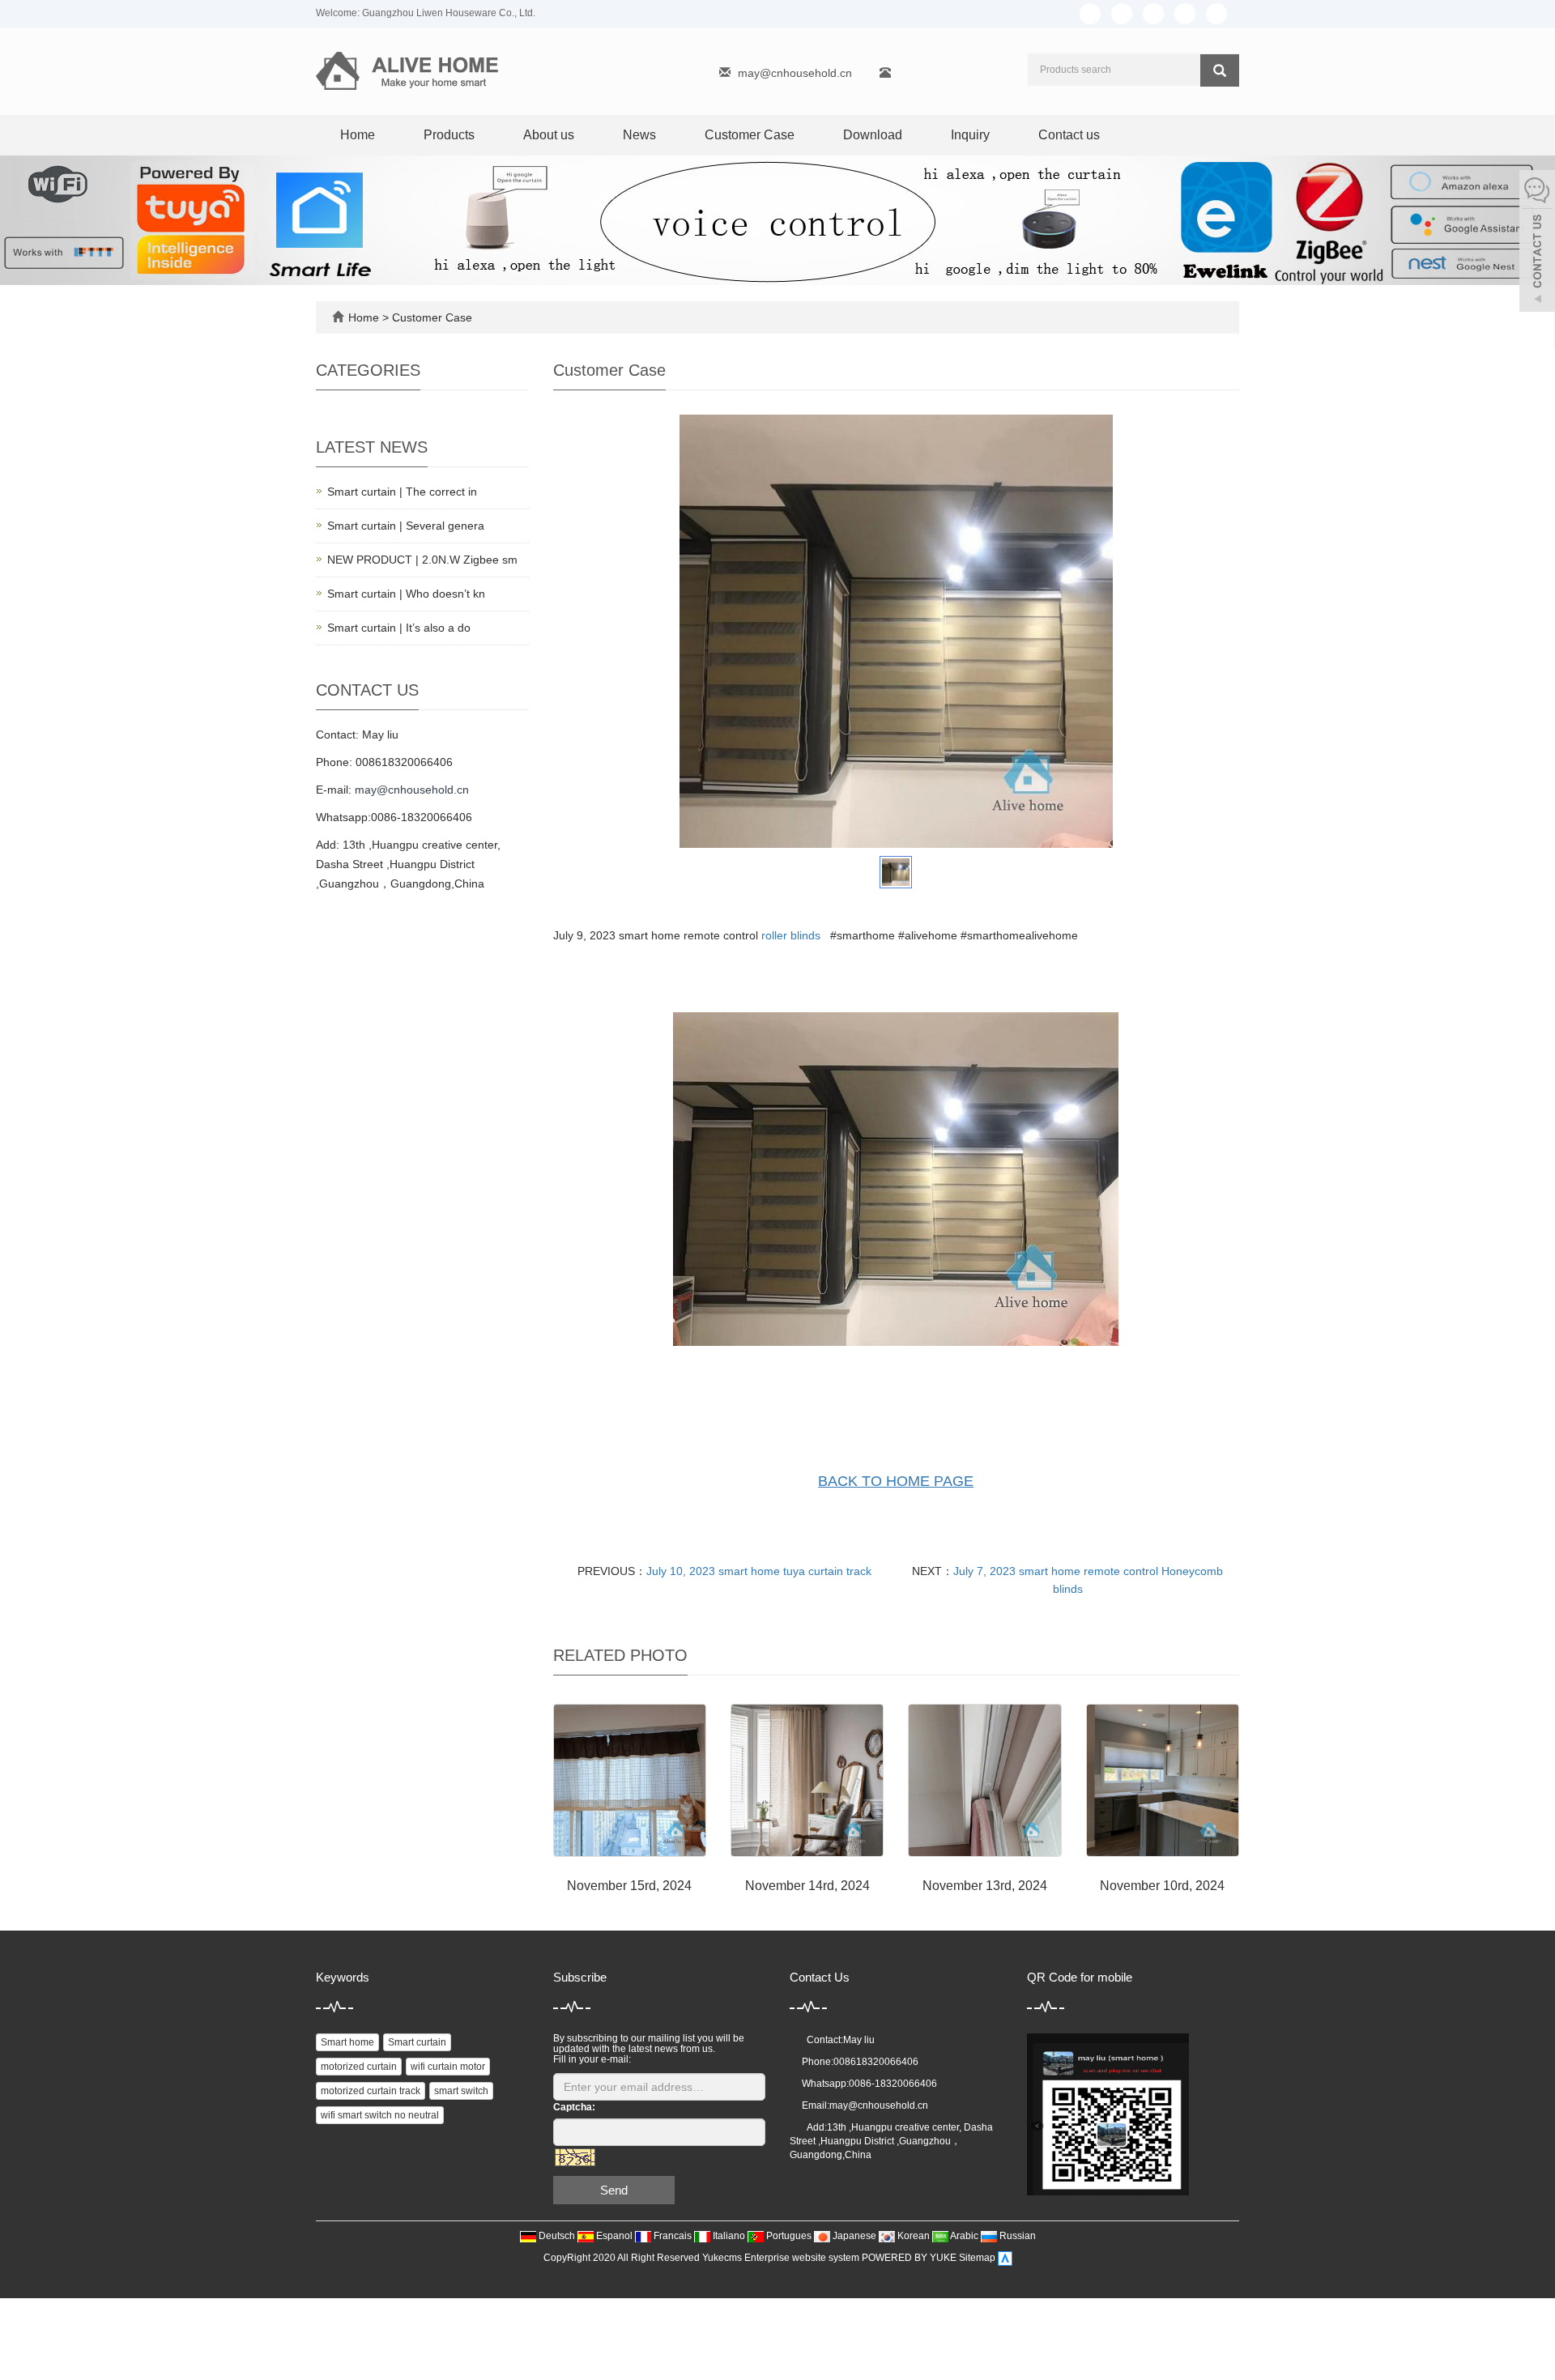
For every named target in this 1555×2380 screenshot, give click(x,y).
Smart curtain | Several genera (406, 526)
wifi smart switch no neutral (380, 2115)
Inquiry (970, 135)
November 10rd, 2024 (1162, 1886)
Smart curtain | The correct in (402, 492)
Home (358, 135)
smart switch (461, 2091)
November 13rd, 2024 (985, 1886)
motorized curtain (359, 2067)
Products (449, 135)
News (639, 135)
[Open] (1537, 243)
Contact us (1069, 135)
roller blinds (791, 935)
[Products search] (1220, 70)
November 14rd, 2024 (807, 1886)
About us (549, 135)
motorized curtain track (371, 2091)
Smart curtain (417, 2042)
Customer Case (750, 135)
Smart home (347, 2042)
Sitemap (977, 2259)
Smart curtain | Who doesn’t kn (406, 594)
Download (873, 135)
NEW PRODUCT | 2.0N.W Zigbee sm (422, 560)
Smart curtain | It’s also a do (399, 628)
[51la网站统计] (1005, 2259)
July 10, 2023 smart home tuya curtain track (759, 1571)
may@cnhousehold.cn (795, 73)
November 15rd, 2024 (629, 1886)
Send (614, 2190)
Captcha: (574, 2107)
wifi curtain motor (448, 2067)
